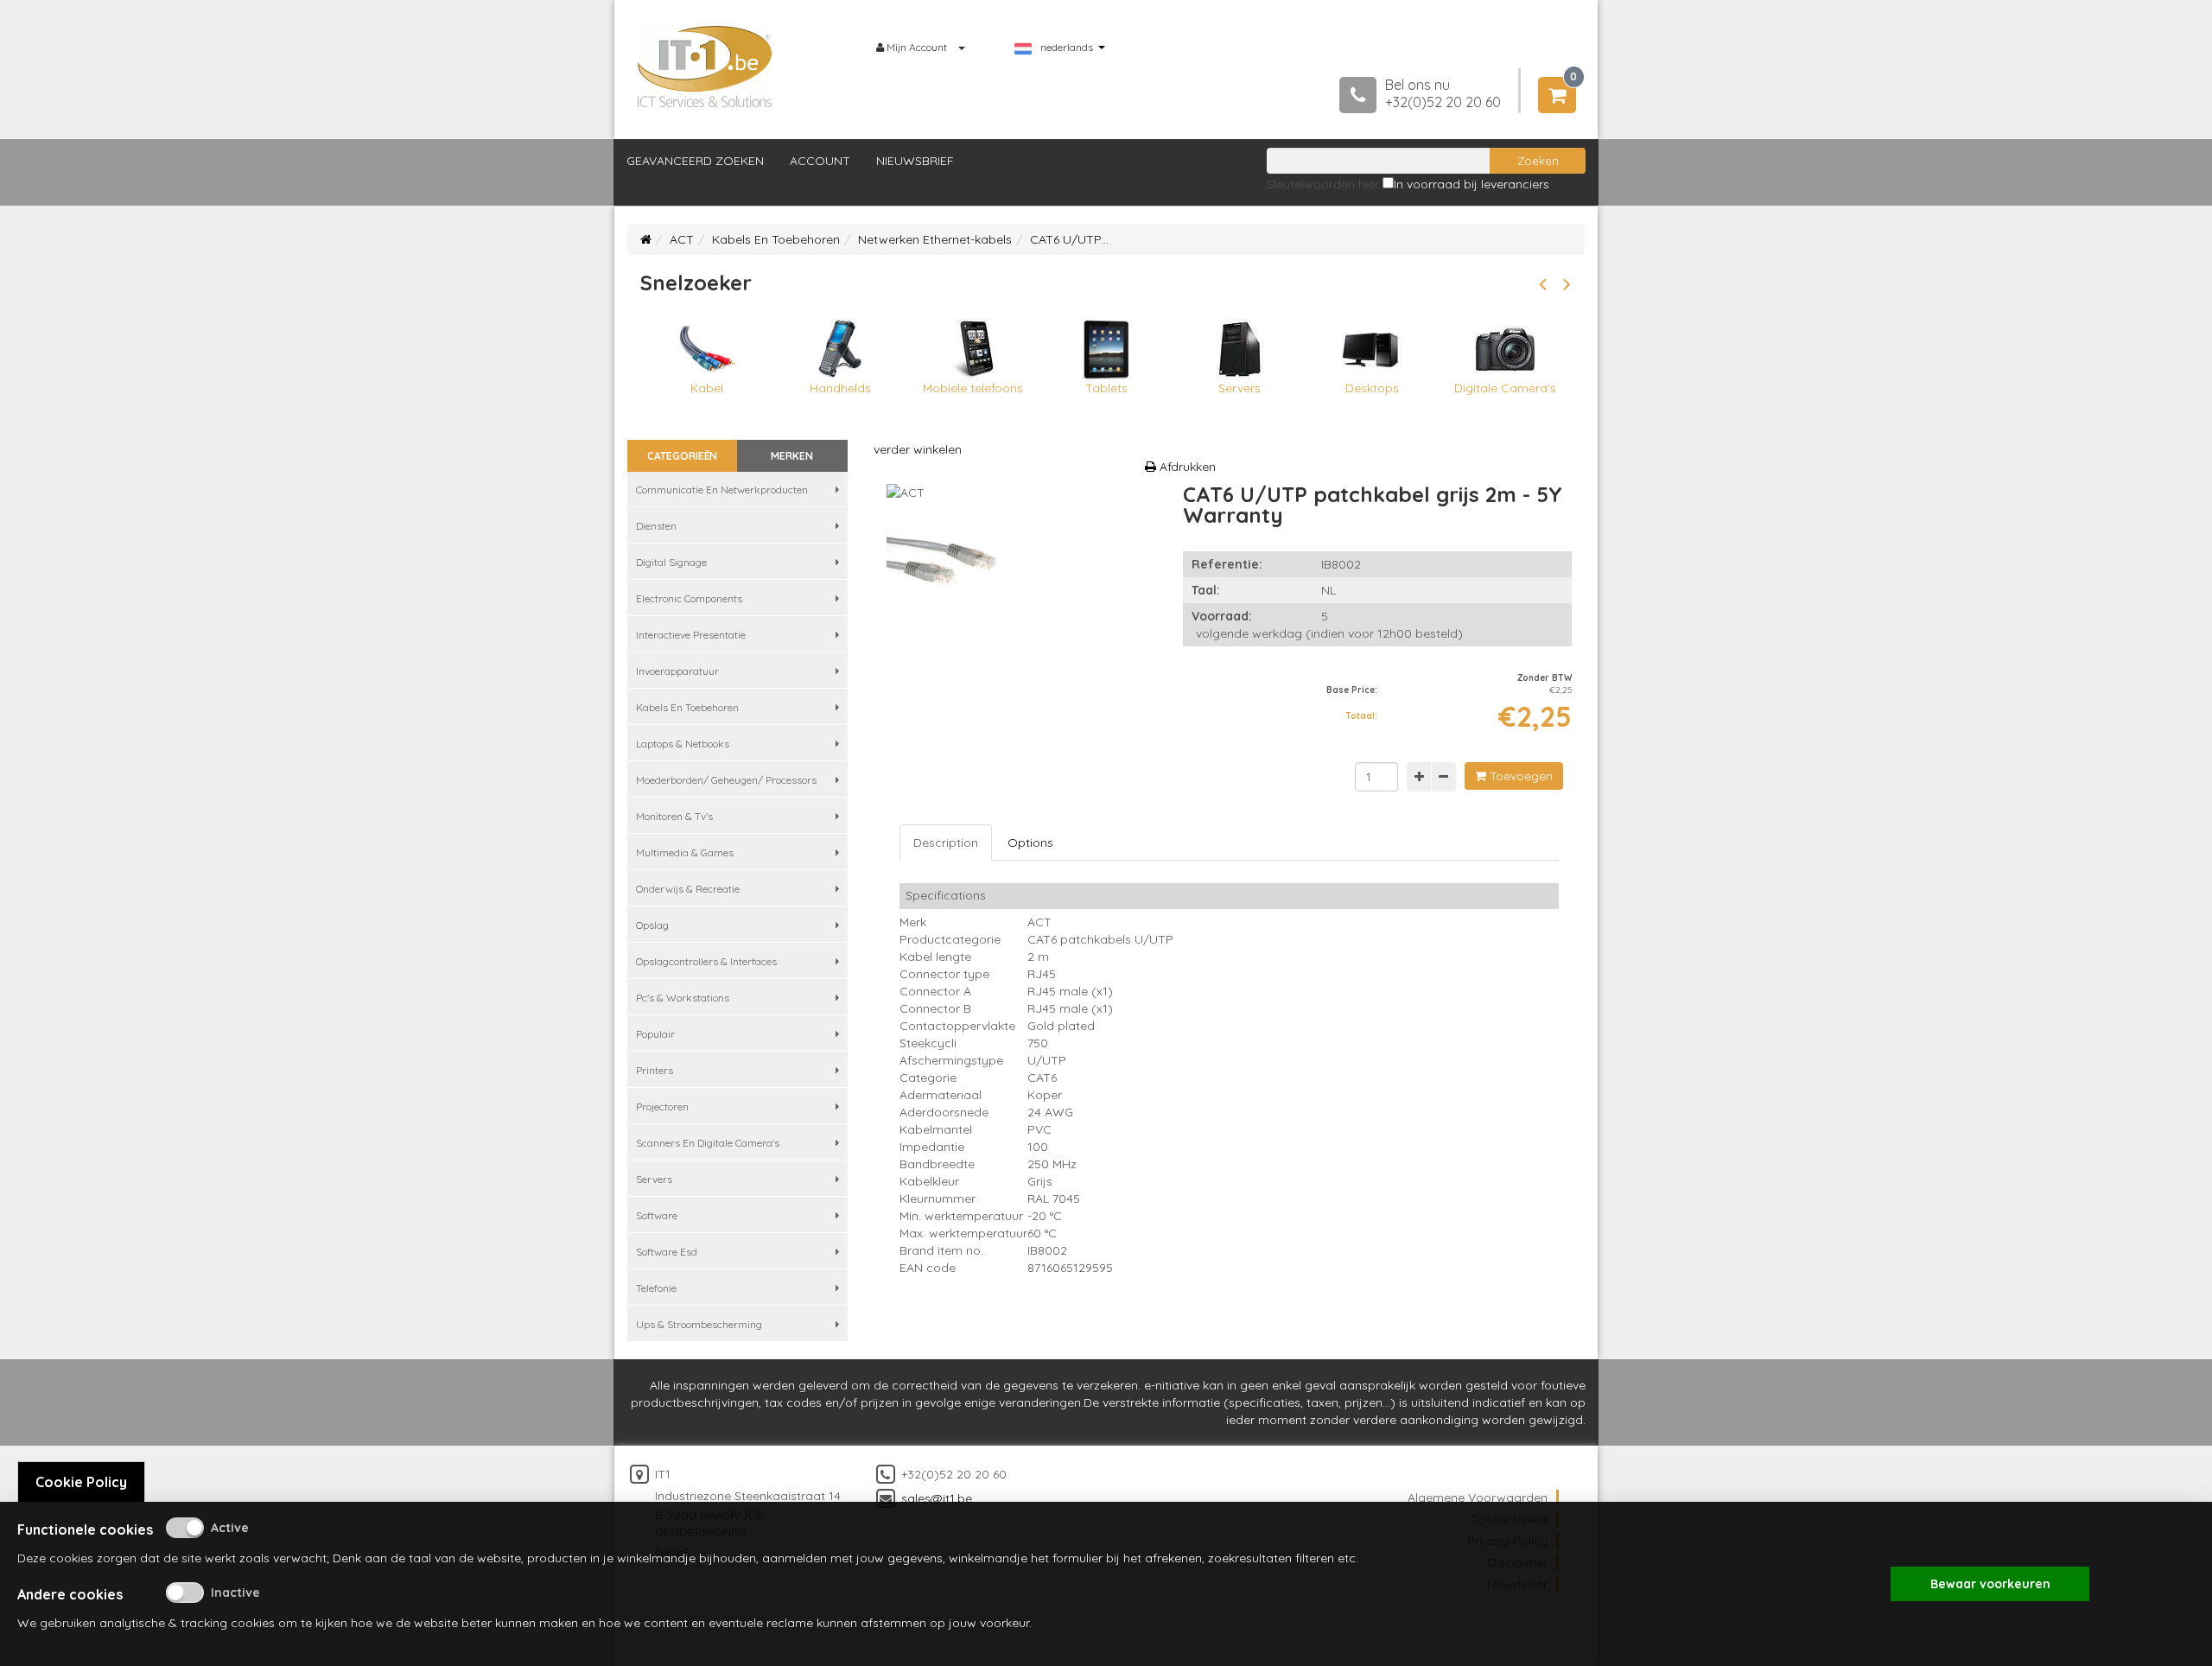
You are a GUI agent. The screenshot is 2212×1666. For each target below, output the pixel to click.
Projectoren (662, 1106)
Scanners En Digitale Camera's (708, 1143)
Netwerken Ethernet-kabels (935, 239)
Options (1030, 843)
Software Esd (667, 1252)
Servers (654, 1179)
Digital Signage (671, 562)
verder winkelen (918, 449)
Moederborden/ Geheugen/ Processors (726, 780)
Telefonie (656, 1288)
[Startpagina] (646, 239)
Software (657, 1215)
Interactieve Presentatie (691, 635)
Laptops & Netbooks (683, 744)
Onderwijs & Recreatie (688, 889)
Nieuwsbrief (915, 161)
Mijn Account (917, 47)
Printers (655, 1070)
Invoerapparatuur (677, 671)
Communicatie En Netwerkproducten (722, 490)
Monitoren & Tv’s (674, 816)
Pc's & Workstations (683, 998)
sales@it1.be (937, 1498)
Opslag (652, 925)
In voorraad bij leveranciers (1471, 184)
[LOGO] (705, 67)
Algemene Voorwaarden (1478, 1497)
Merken (792, 456)
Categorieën (682, 456)
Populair (655, 1034)
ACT (682, 239)
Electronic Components (689, 598)
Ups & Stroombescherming (699, 1324)
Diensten (656, 526)
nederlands (1067, 48)
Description (946, 843)
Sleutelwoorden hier (1323, 184)
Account (820, 161)
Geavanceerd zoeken (695, 161)
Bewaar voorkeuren (1990, 1584)
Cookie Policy (81, 1482)
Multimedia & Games (685, 852)
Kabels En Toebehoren (776, 239)
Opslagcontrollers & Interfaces (706, 961)
